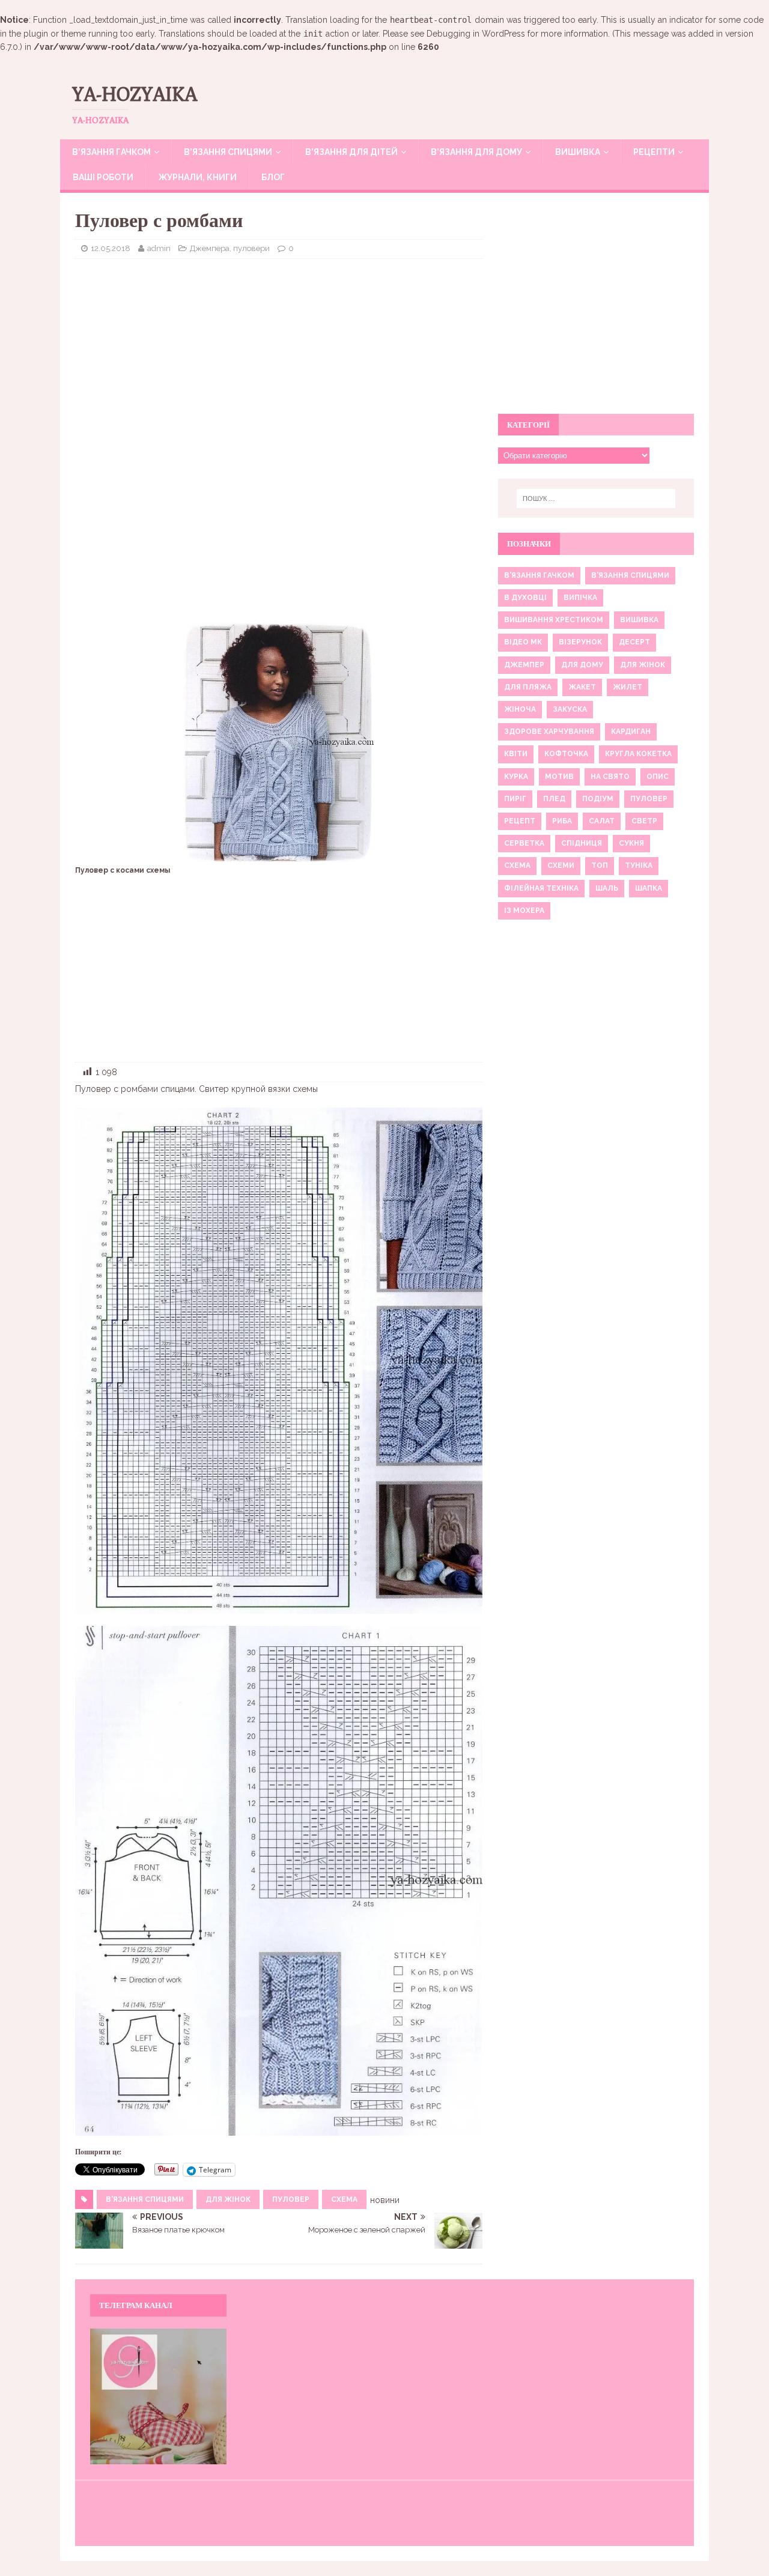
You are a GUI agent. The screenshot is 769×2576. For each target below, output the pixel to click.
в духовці (525, 598)
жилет (628, 687)
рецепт (520, 821)
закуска (570, 709)
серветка (524, 843)
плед (554, 799)
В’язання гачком (111, 152)
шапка (649, 888)
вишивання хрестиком (554, 620)
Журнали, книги (197, 177)
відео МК (523, 642)
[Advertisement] (279, 355)
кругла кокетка (638, 754)
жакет (582, 687)
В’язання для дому (476, 152)
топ (600, 865)
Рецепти (654, 152)
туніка (639, 865)
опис (658, 777)
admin (159, 248)
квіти (516, 754)
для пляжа (528, 687)
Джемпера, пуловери (230, 248)
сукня (631, 843)
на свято (610, 777)
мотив (559, 777)
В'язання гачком (539, 575)
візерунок (580, 642)
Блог (273, 177)
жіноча (520, 709)
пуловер (291, 2199)
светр (644, 821)
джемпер (524, 665)
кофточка (566, 754)
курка (516, 777)
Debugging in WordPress (476, 34)
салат (602, 821)
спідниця (582, 843)
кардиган (631, 732)
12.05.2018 (111, 248)
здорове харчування (549, 732)
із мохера (524, 911)
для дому (582, 665)
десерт (634, 642)
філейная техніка (541, 888)
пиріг (515, 799)
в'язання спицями (145, 2199)
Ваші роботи (103, 177)
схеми (561, 865)
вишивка (639, 620)
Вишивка (578, 152)
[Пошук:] (596, 499)
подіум (598, 799)
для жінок (228, 2199)
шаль (607, 888)
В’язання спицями (228, 152)
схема (344, 2199)
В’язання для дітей (351, 152)
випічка (580, 598)
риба (562, 821)
